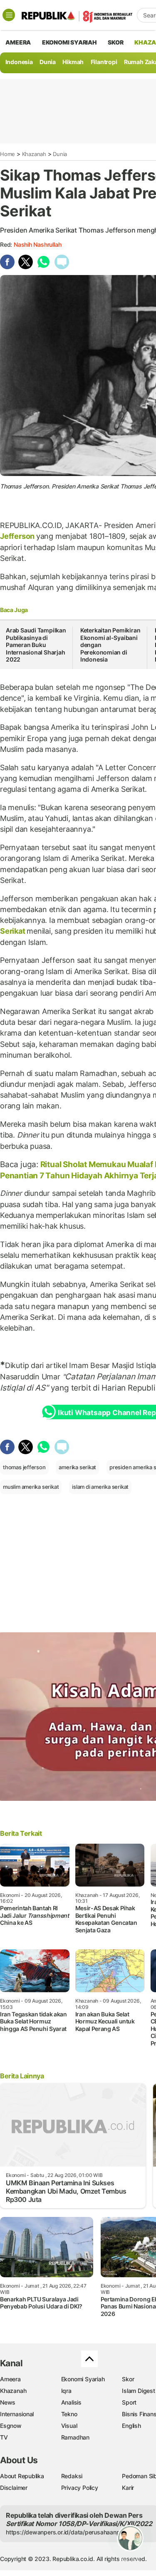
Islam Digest (138, 2391)
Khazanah (34, 154)
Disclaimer (14, 2488)
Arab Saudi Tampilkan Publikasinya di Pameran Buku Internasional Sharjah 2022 (36, 645)
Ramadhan (75, 2437)
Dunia (48, 62)
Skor (128, 2379)
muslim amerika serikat (31, 1487)
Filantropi (104, 62)
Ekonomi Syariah (69, 42)
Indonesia (19, 62)
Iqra (66, 2391)
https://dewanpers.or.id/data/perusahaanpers (67, 2532)
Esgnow (11, 2426)
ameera (18, 42)
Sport (129, 2402)
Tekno (69, 2414)
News (8, 2402)
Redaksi (72, 2476)
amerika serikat (77, 1467)
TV (4, 2437)
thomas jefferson (24, 1467)
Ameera (10, 2379)
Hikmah (73, 62)
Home (7, 154)
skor (115, 42)
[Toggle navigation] (9, 15)
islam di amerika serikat (100, 1487)
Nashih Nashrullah (37, 244)
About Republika (22, 2476)
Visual (69, 2426)
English (131, 2426)
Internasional (17, 2414)
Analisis (71, 2402)
